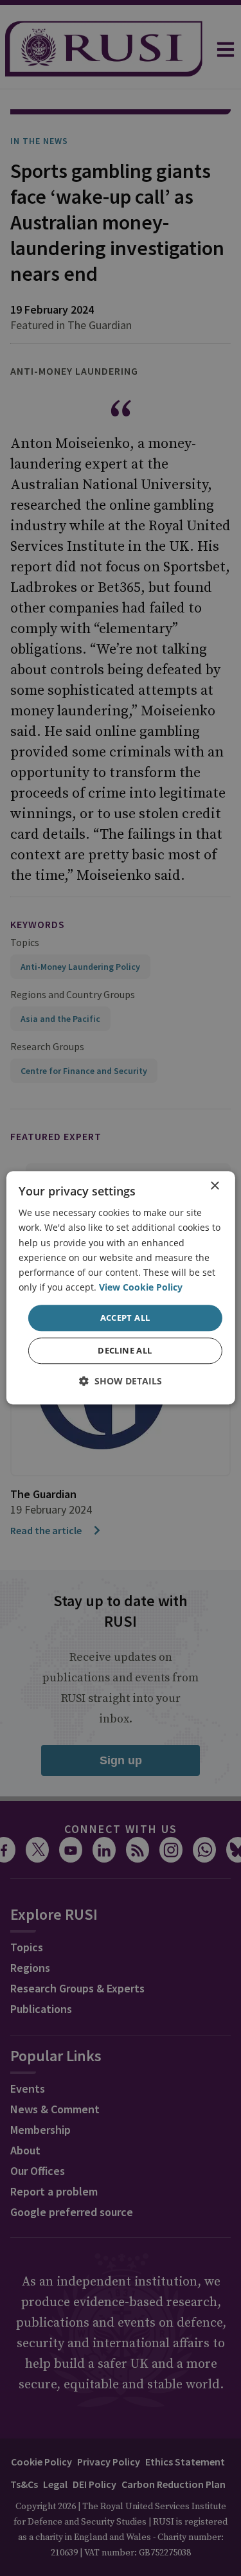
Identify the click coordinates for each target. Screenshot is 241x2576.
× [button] (214, 1186)
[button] (121, 1382)
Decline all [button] (125, 1351)
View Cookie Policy (141, 1287)
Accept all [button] (125, 1318)
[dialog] (120, 1288)
